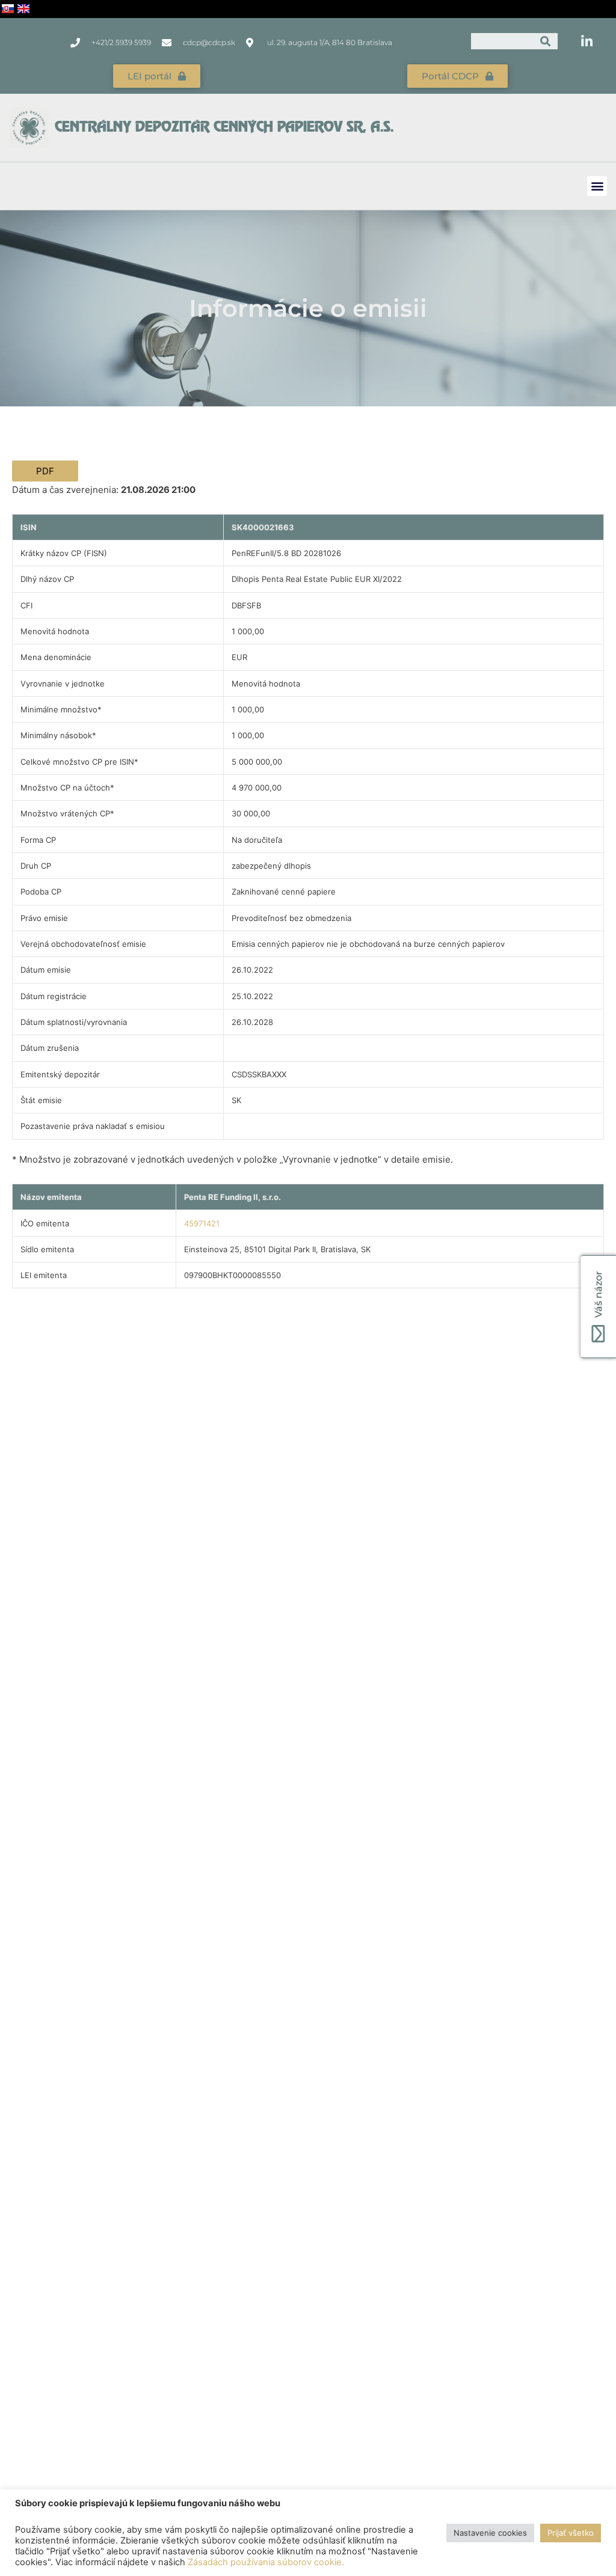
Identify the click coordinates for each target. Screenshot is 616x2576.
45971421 (202, 1223)
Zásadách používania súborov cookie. (266, 2562)
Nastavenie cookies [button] (490, 2533)
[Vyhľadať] (546, 41)
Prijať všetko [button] (571, 2533)
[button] (597, 186)
